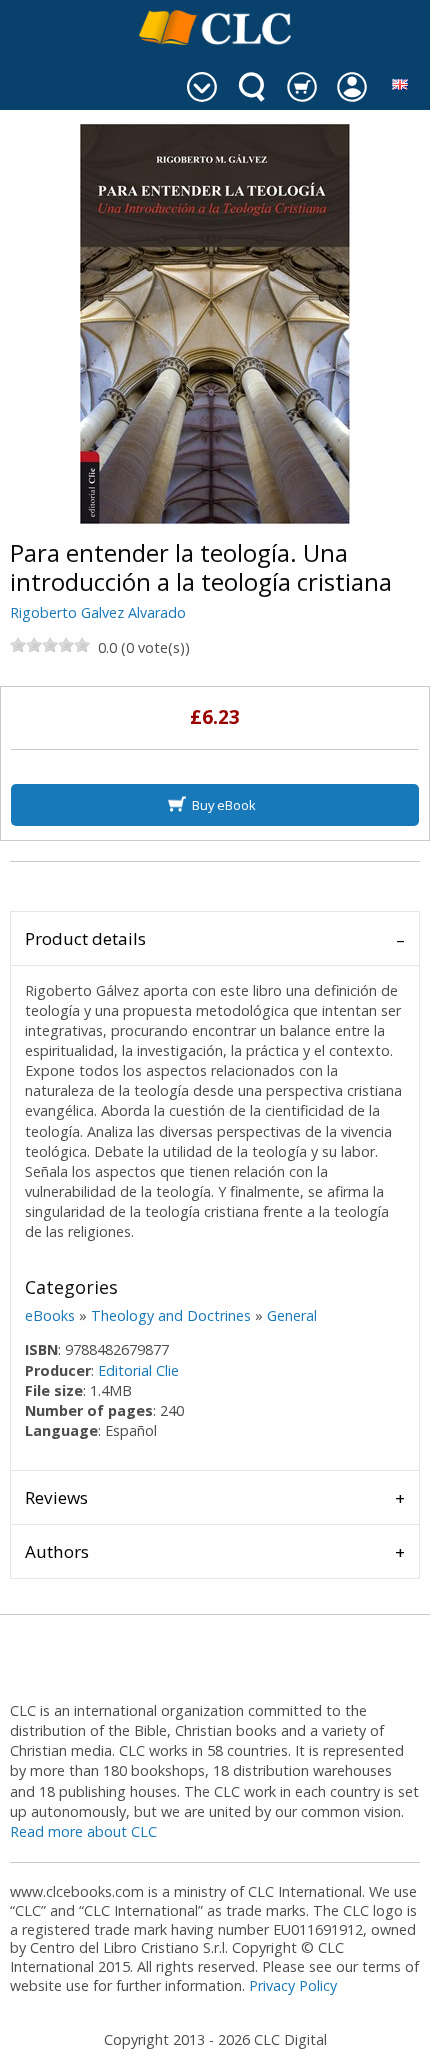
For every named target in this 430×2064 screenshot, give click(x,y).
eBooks (50, 1315)
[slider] (50, 645)
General (292, 1315)
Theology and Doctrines (171, 1315)
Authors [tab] (57, 1551)
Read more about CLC (83, 1831)
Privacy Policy (293, 1985)
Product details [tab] (85, 938)
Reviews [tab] (56, 1497)
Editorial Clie (138, 1370)
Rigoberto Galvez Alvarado (98, 612)
